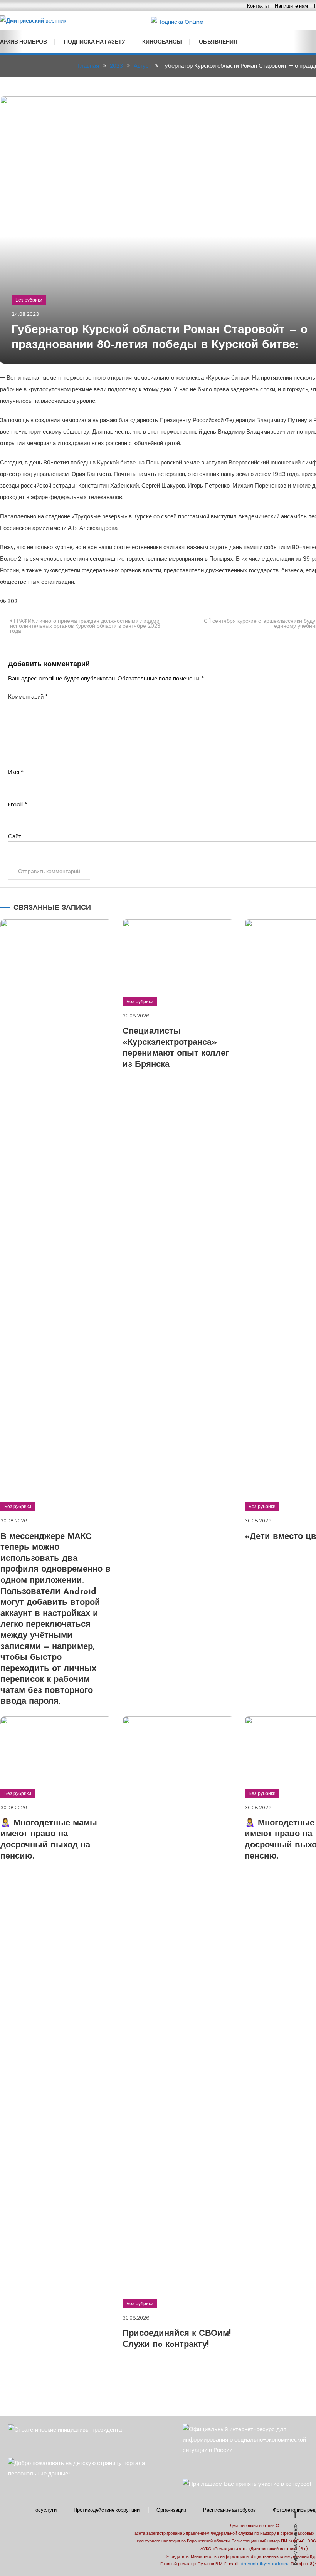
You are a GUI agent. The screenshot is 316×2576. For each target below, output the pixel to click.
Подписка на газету (95, 42)
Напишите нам (291, 6)
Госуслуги (45, 2510)
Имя (16, 772)
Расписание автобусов (229, 2510)
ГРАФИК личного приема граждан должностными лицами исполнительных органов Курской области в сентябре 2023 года (85, 626)
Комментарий (28, 696)
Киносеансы (162, 42)
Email (18, 804)
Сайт (15, 836)
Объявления (218, 42)
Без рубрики (29, 300)
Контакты (258, 6)
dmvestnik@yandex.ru (265, 2564)
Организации (171, 2510)
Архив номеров (24, 42)
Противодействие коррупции (107, 2510)
